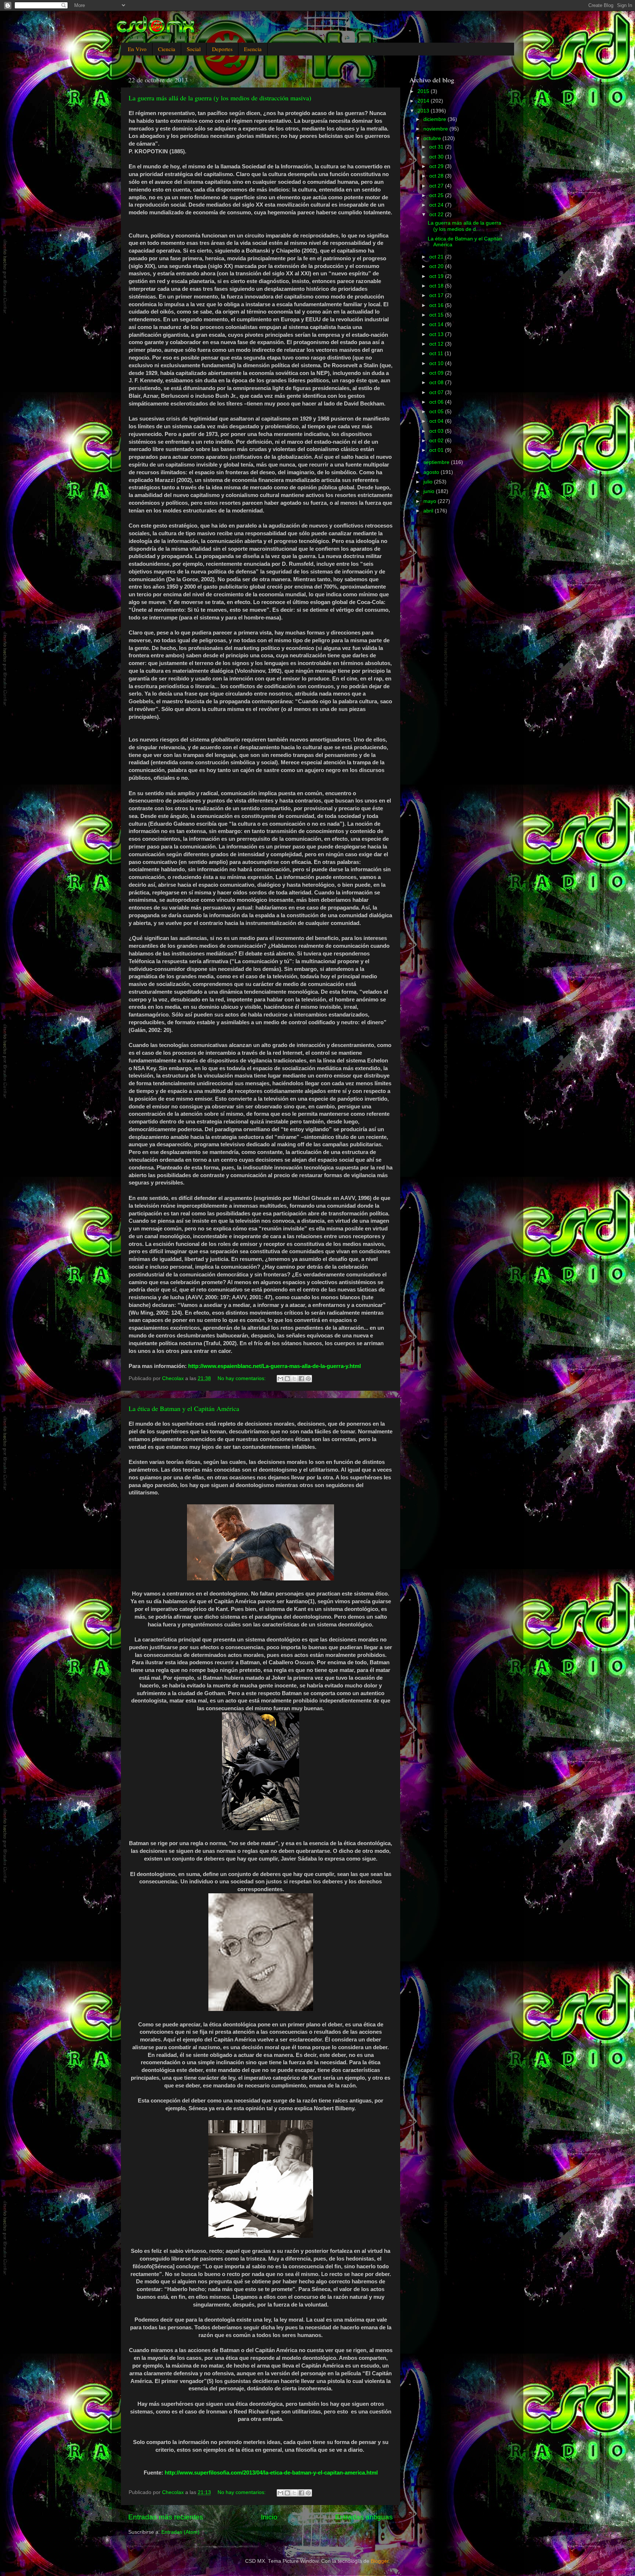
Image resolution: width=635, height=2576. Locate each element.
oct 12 (437, 344)
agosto (432, 472)
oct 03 (437, 431)
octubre (433, 138)
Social (194, 49)
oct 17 (437, 295)
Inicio (269, 2517)
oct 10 (437, 363)
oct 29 (437, 166)
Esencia (253, 49)
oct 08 (437, 383)
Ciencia (167, 49)
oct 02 (437, 441)
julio (429, 482)
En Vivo (137, 49)
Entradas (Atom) (180, 2532)
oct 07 (437, 392)
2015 (424, 91)
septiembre (437, 462)
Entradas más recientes (166, 2517)
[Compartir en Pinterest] (308, 1379)
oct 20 (437, 266)
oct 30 (437, 157)
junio (430, 491)
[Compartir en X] (294, 1379)
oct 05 (437, 412)
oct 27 (437, 186)
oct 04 (437, 421)
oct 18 (437, 286)
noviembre (436, 129)
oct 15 (437, 315)
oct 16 (437, 305)
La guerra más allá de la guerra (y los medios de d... (464, 226)
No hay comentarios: (242, 1378)
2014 (424, 101)
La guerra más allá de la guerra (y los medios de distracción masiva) (220, 98)
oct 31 (437, 147)
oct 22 (437, 215)
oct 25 (437, 195)
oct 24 (437, 205)
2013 (424, 111)
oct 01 (437, 450)
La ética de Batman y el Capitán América (184, 1408)
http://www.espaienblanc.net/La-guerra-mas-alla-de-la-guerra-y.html (275, 1366)
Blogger (380, 2561)
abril (429, 511)
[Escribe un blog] (287, 1379)
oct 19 (437, 276)
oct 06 (437, 402)
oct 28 (437, 176)
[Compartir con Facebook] (301, 1379)
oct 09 (437, 373)
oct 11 (437, 353)
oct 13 (437, 334)
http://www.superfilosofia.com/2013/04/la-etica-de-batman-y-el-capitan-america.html (271, 2473)
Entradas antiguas (364, 2517)
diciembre (435, 119)
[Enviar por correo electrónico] (280, 1379)
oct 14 (437, 324)
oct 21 (437, 257)
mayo (430, 501)
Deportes (222, 49)
